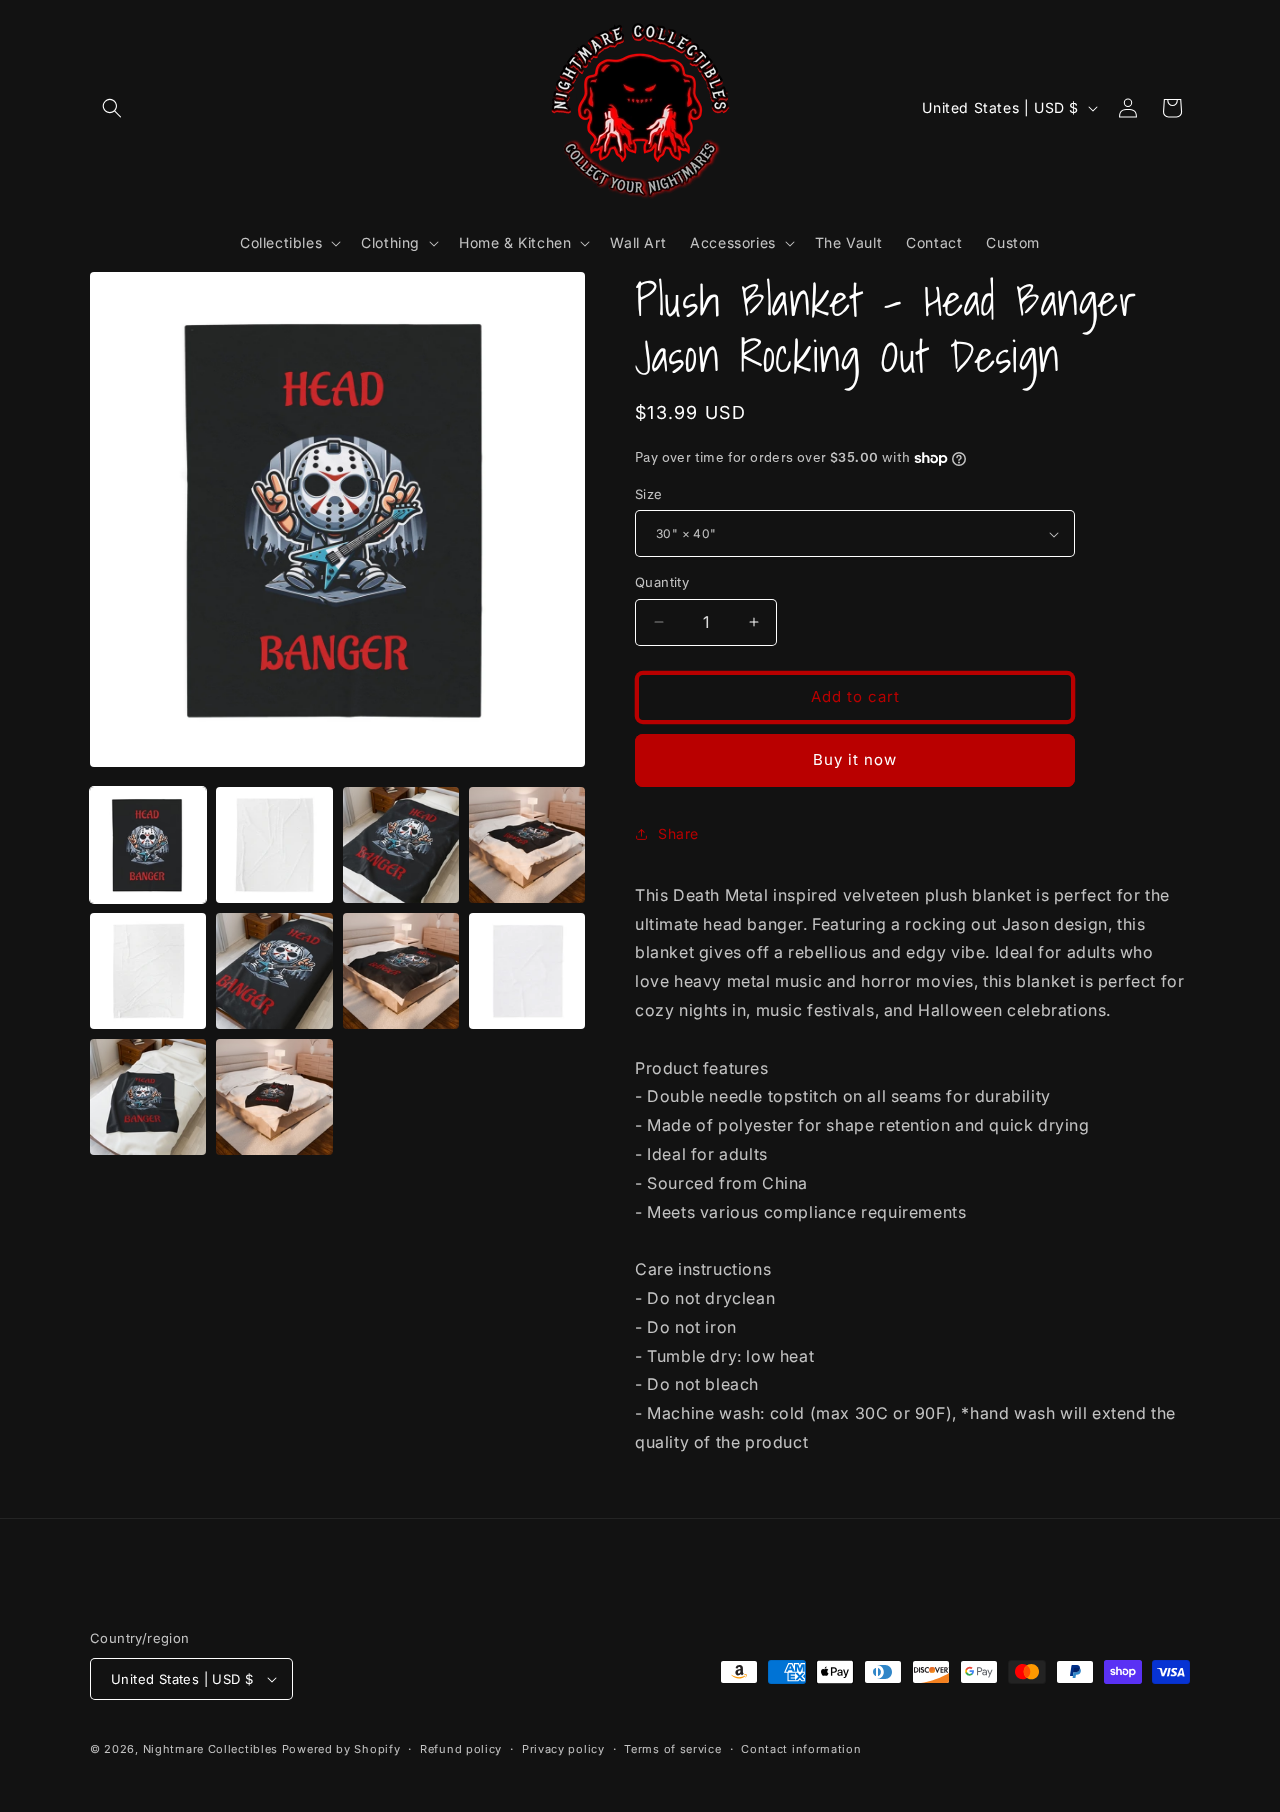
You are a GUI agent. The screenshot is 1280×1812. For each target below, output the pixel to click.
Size (649, 494)
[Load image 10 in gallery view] (527, 971)
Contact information (801, 1749)
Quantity (662, 582)
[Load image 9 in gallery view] (401, 971)
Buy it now (855, 759)
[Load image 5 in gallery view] (401, 845)
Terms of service (672, 1749)
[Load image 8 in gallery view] (274, 971)
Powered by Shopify (341, 1749)
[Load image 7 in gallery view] (148, 971)
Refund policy (461, 1749)
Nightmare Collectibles (210, 1749)
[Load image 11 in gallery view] (148, 1097)
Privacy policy (563, 1749)
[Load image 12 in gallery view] (274, 1097)
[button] (112, 108)
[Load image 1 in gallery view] (148, 845)
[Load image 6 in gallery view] (527, 845)
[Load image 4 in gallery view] (274, 845)
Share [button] (678, 833)
